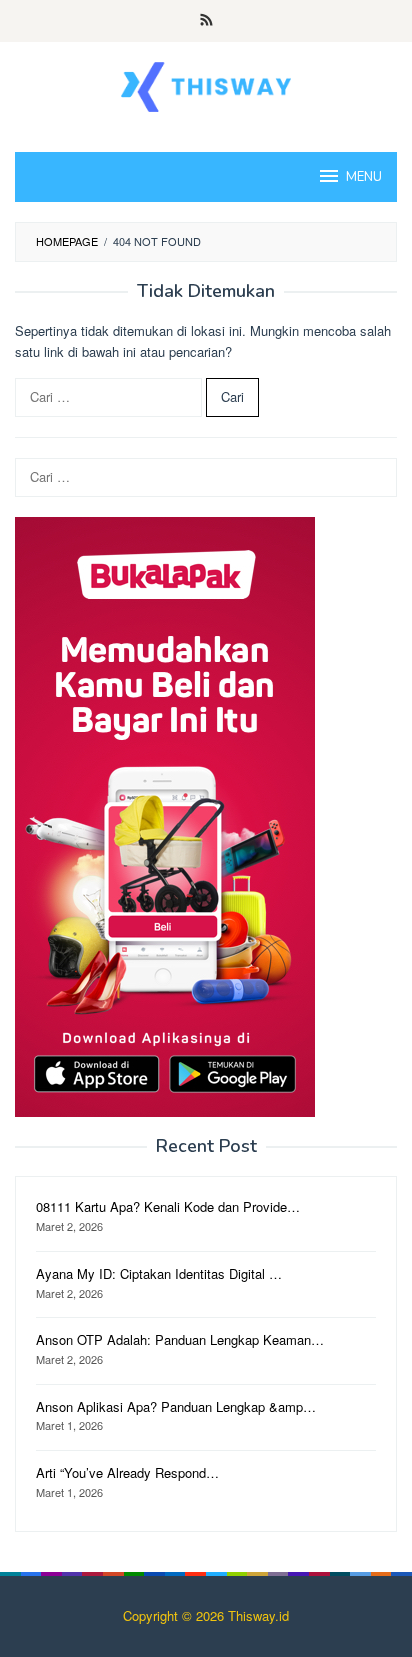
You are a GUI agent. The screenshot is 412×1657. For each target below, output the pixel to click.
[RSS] (206, 21)
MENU (364, 177)
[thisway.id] (205, 84)
